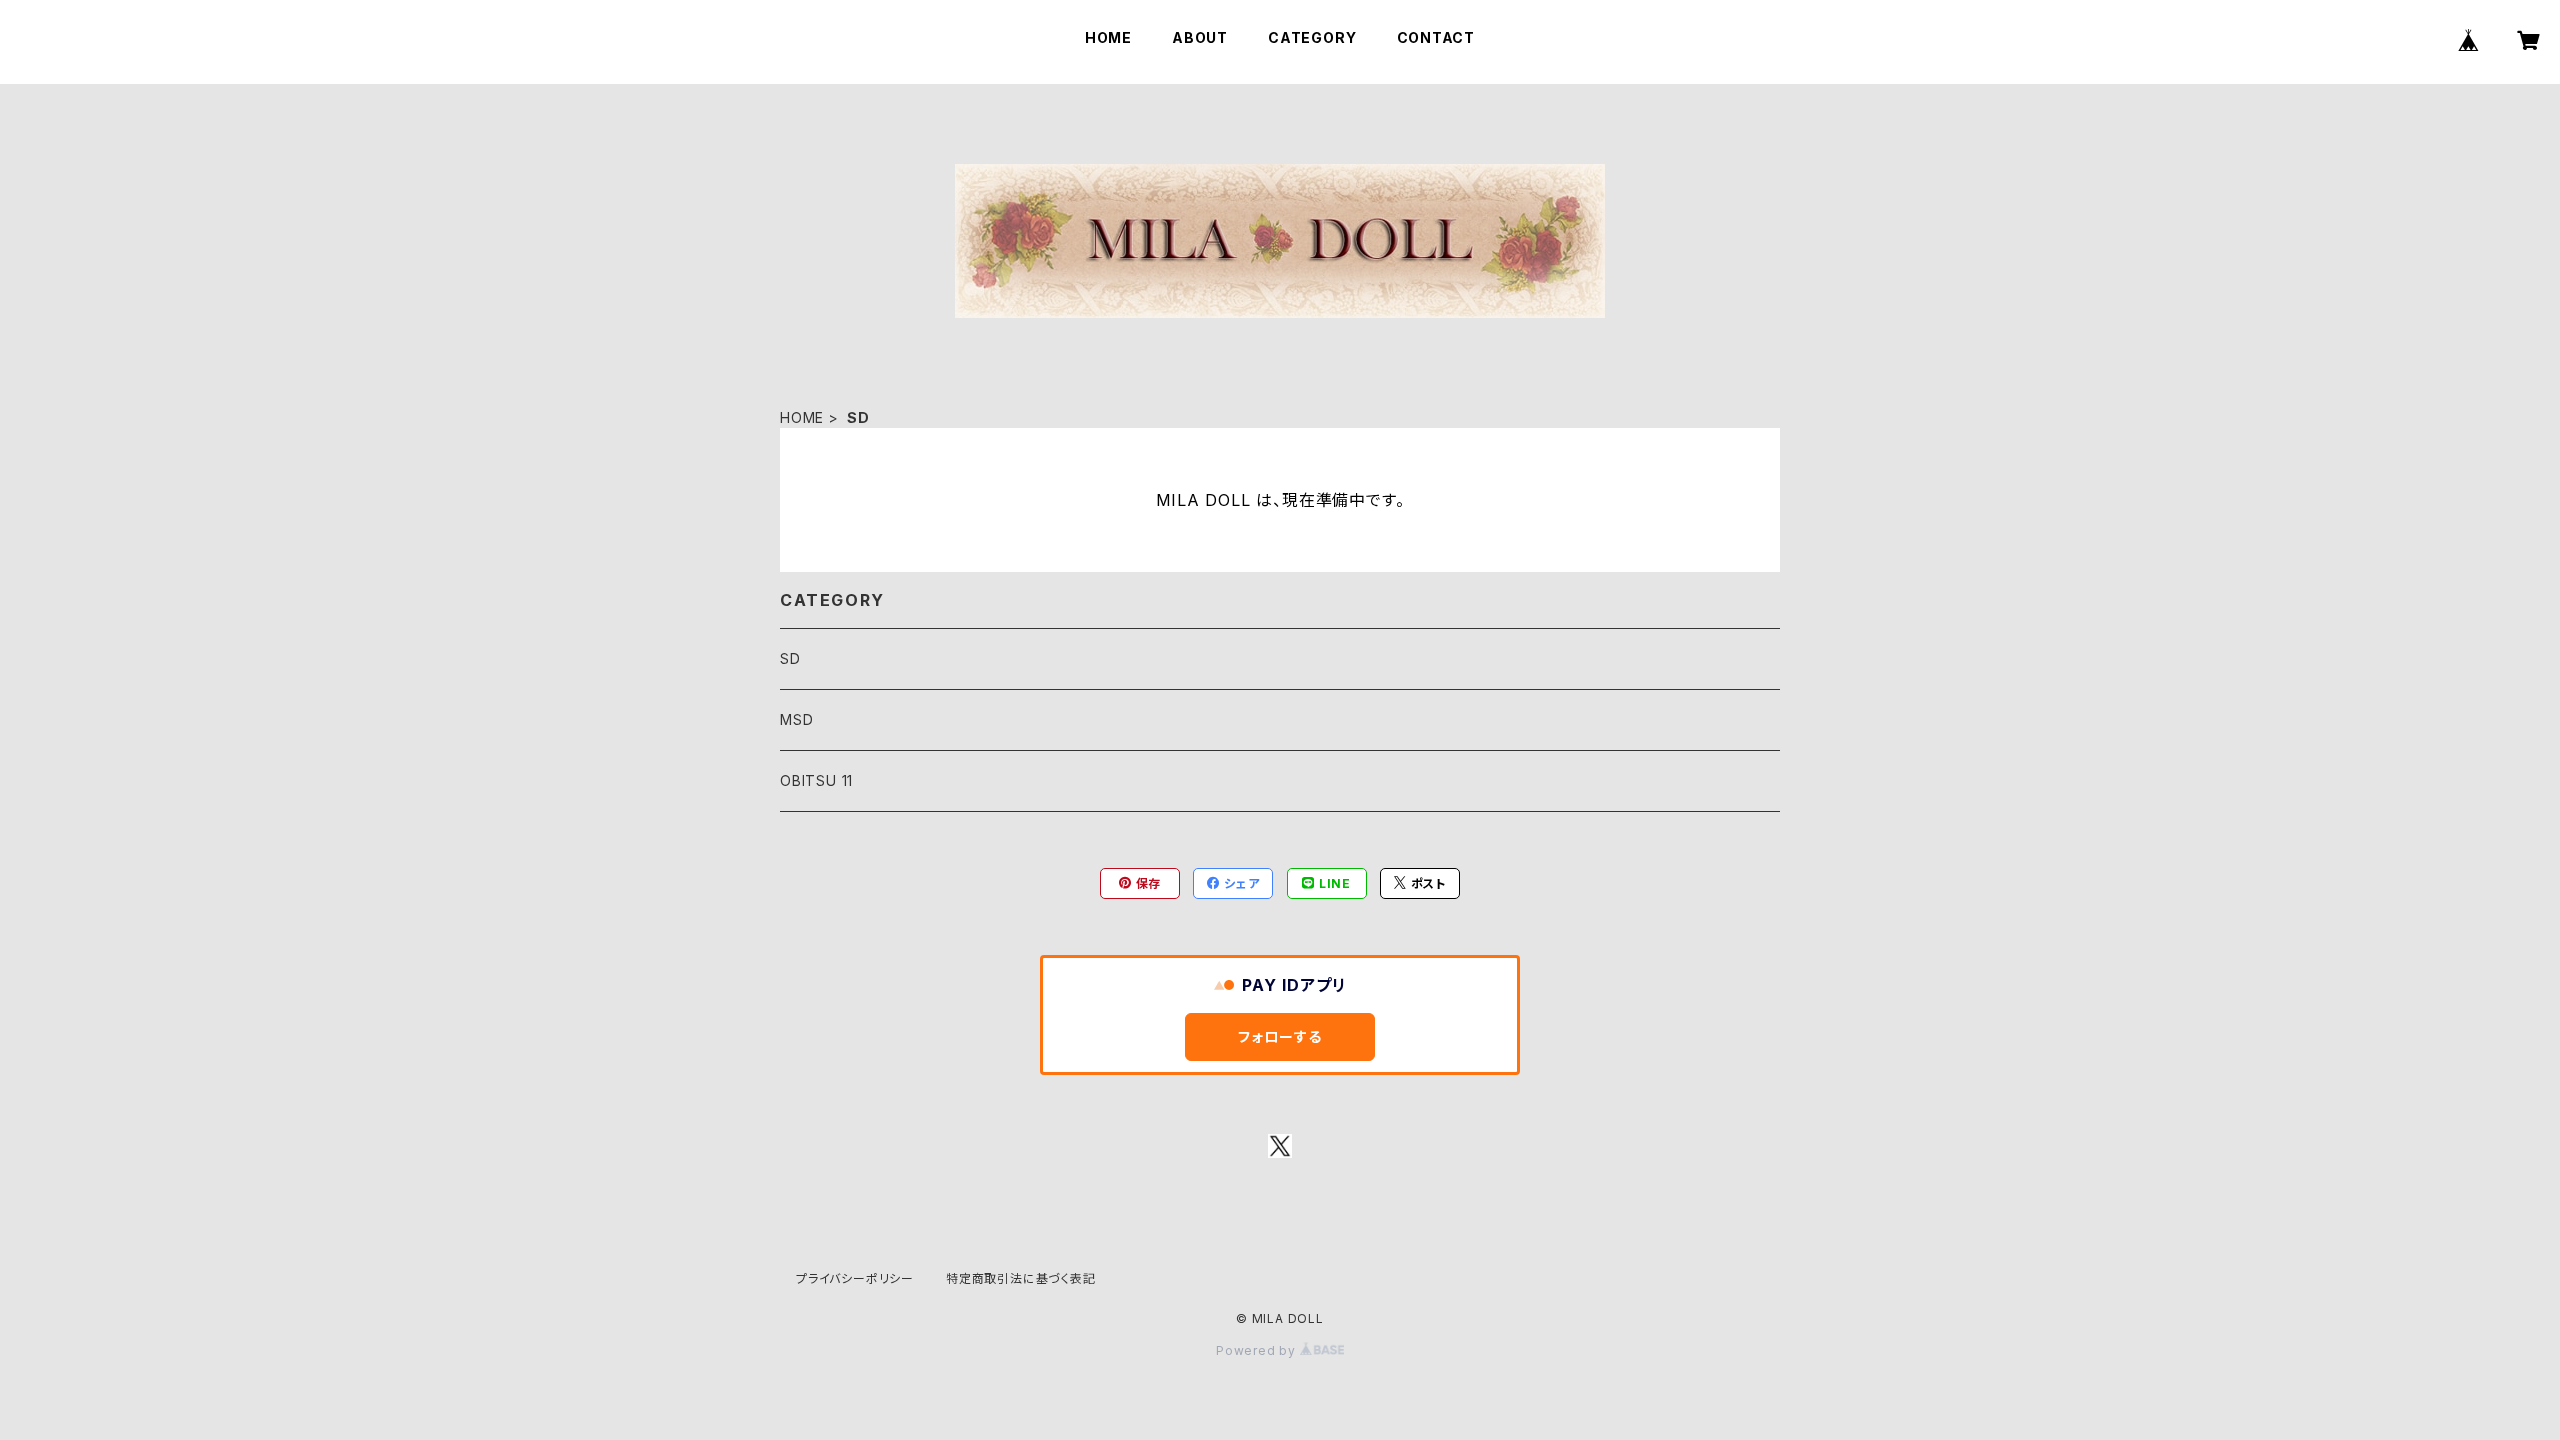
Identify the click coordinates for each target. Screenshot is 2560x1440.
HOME (1108, 37)
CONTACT (1436, 37)
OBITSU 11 (816, 780)
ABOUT (1200, 37)
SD (790, 658)
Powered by (1258, 1350)
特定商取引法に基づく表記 (1021, 1278)
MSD (796, 719)
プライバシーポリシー (855, 1278)
